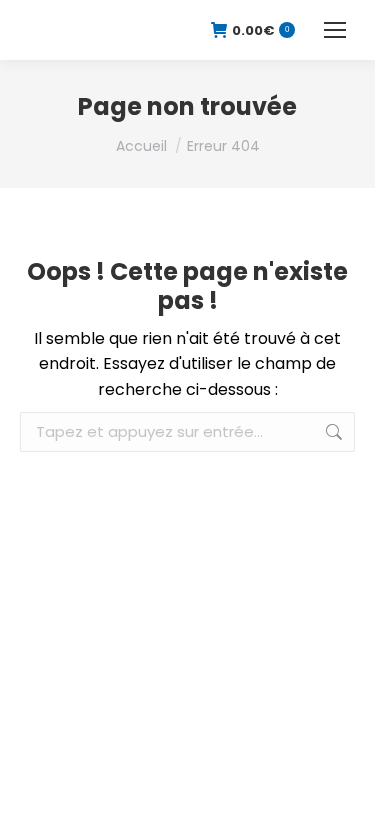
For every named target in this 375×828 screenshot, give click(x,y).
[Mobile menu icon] (335, 30)
